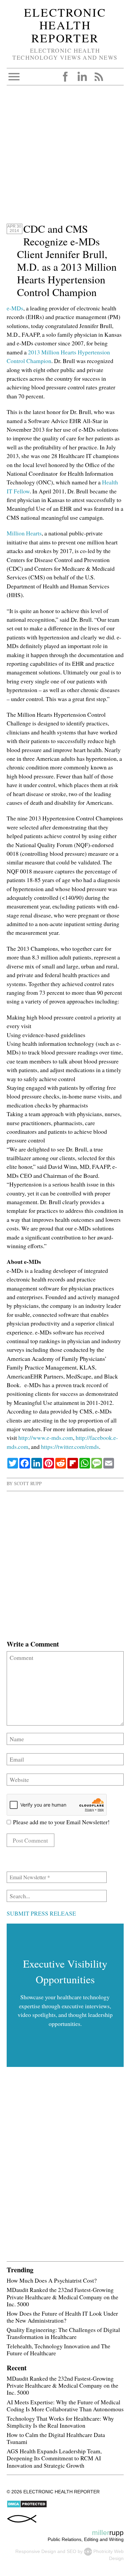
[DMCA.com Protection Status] (27, 2506)
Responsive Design (36, 2551)
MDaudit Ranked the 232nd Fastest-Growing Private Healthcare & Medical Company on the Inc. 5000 (62, 2297)
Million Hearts (24, 533)
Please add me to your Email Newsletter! (60, 1822)
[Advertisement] (65, 157)
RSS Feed (99, 77)
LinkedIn (82, 77)
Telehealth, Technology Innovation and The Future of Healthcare (58, 2349)
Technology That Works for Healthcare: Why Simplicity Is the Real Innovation (60, 2422)
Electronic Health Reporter (65, 25)
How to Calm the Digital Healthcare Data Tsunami (56, 2438)
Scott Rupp (28, 1483)
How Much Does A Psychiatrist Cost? (52, 2280)
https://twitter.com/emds (70, 1447)
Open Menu (14, 77)
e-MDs (15, 308)
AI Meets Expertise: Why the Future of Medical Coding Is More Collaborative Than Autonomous (65, 2405)
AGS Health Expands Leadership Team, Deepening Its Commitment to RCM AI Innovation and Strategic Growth (54, 2458)
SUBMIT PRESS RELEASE (41, 1913)
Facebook (65, 77)
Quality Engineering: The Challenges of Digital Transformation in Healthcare (63, 2333)
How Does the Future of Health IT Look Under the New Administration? (62, 2317)
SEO (71, 2551)
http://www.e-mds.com (46, 1438)
